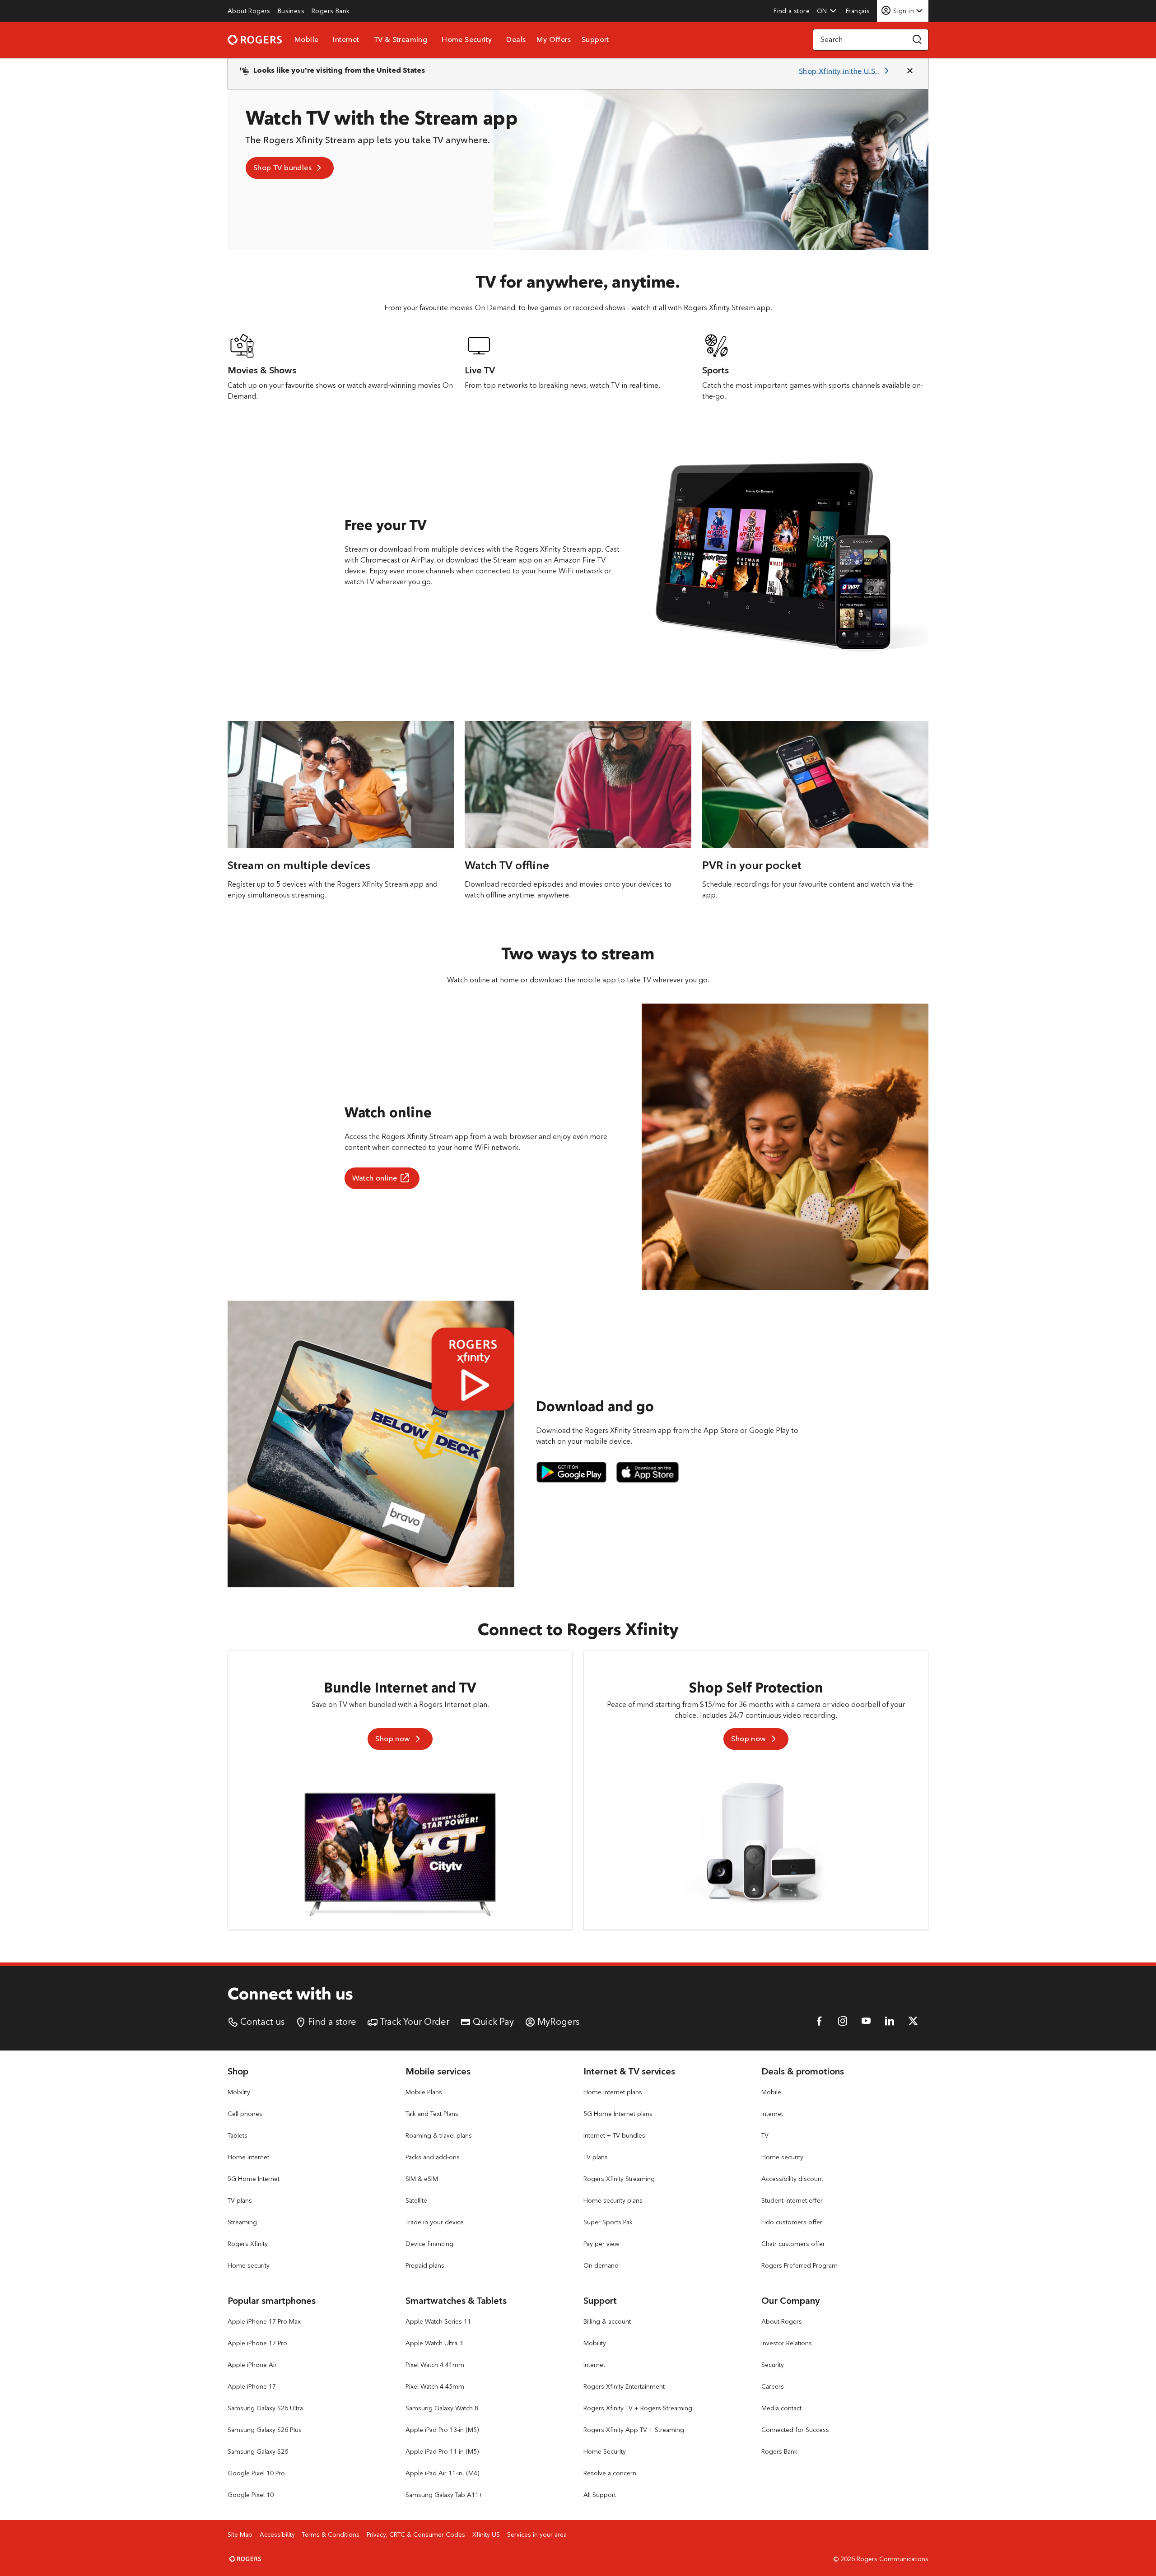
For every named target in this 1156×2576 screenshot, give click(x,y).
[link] (249, 11)
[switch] (859, 11)
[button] (827, 11)
